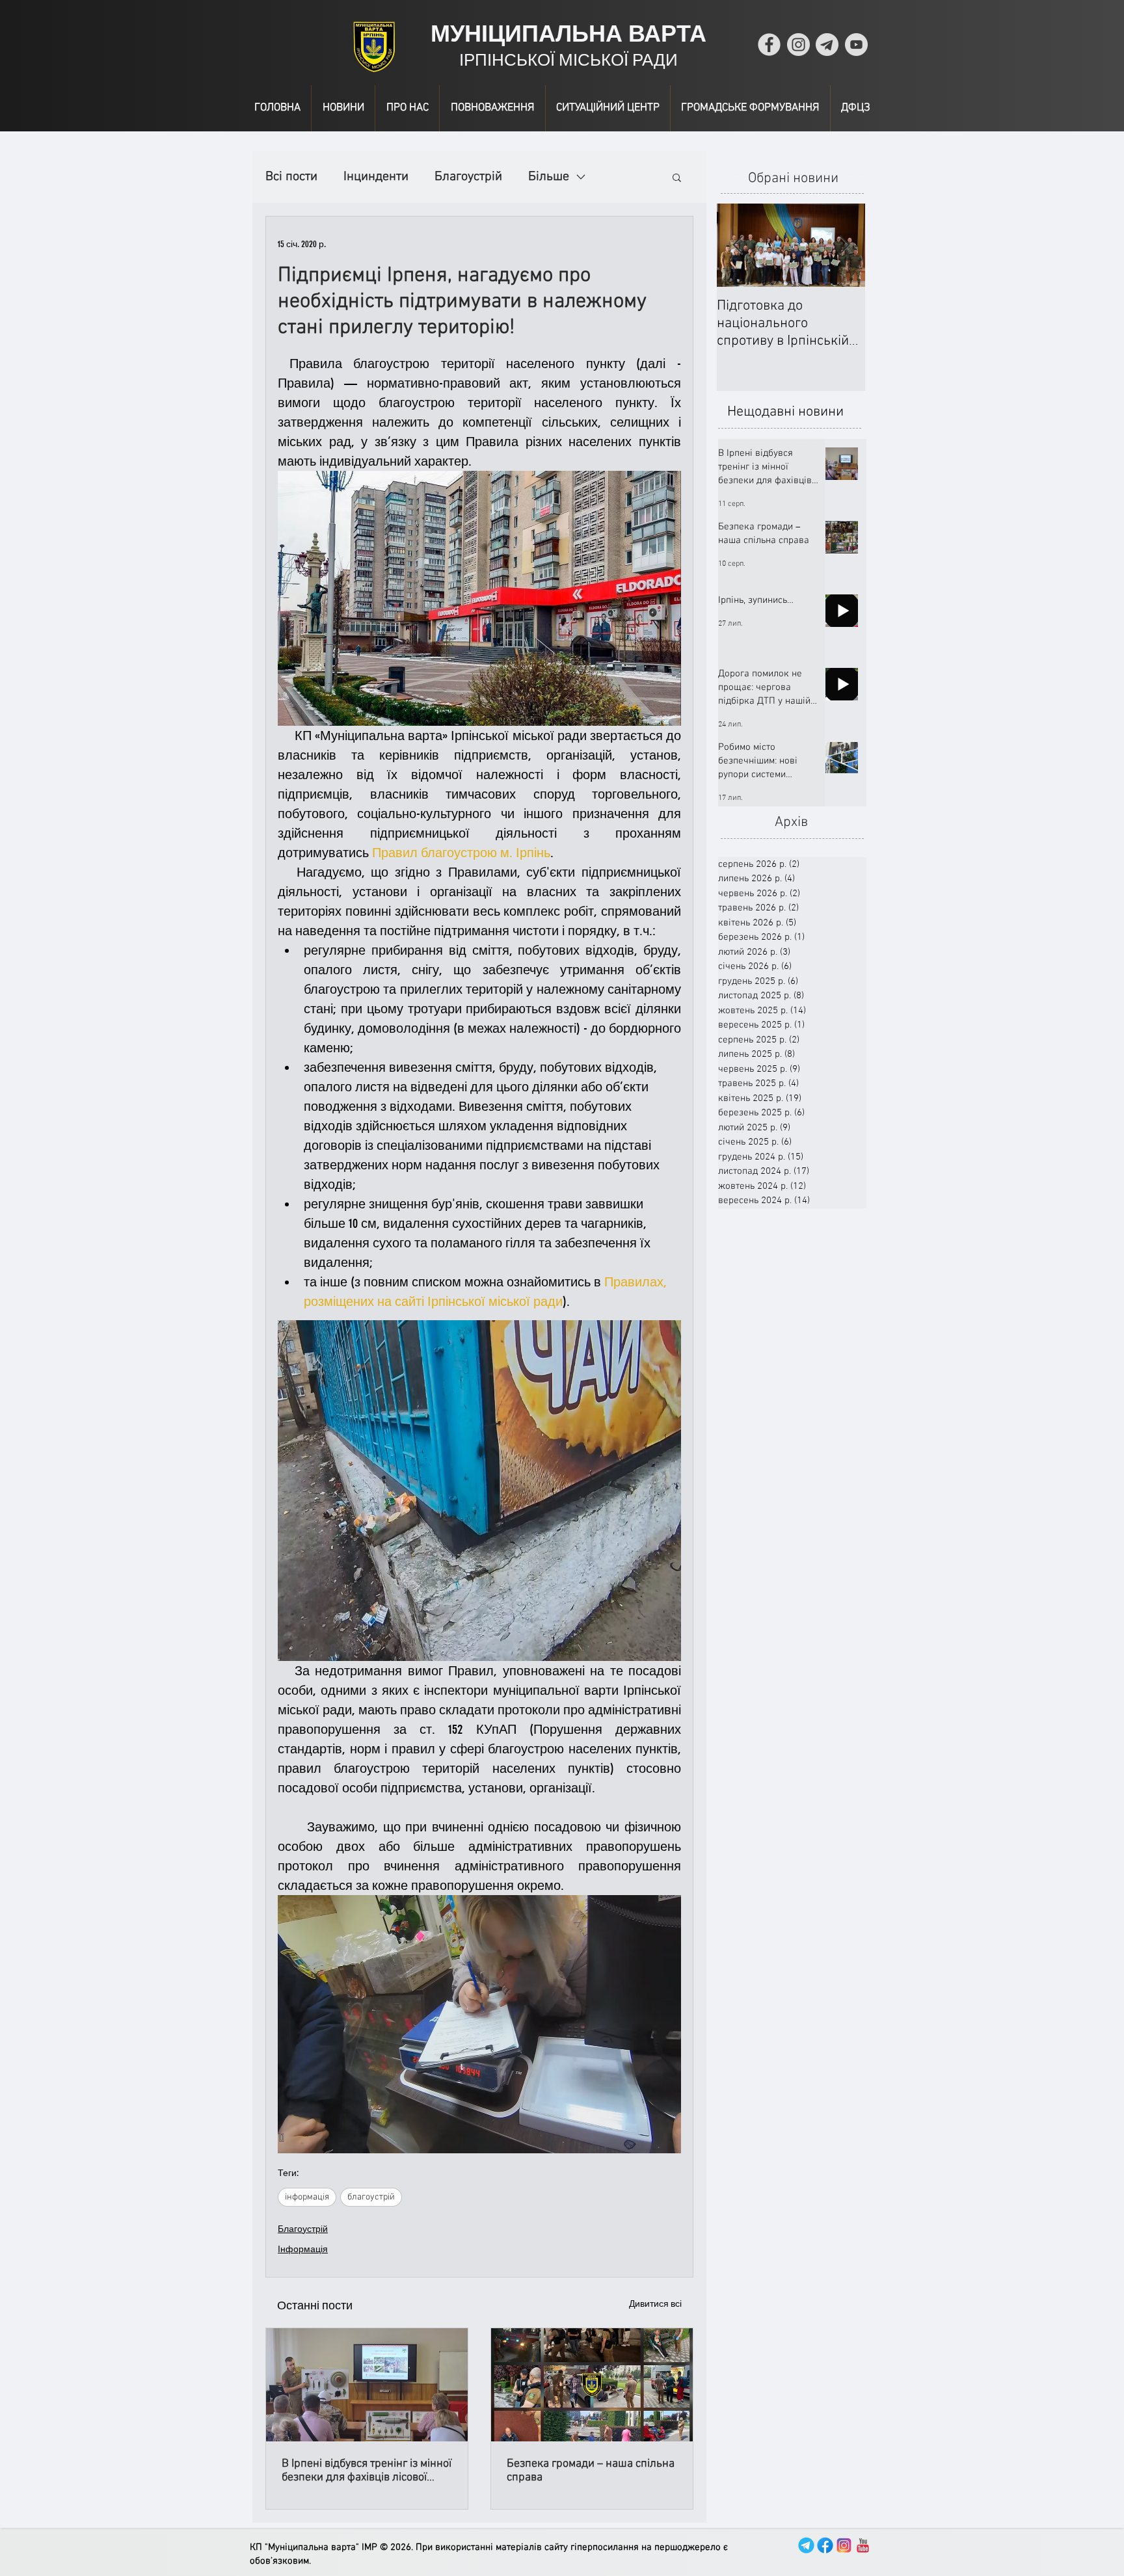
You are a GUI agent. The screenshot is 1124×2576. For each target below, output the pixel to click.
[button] (677, 177)
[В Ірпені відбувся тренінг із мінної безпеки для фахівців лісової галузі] (367, 2385)
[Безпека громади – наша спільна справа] (592, 2385)
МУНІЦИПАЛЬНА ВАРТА (569, 33)
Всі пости (291, 177)
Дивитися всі (655, 2304)
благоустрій (371, 2197)
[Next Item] (844, 246)
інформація (307, 2197)
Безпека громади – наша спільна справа (591, 2471)
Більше (549, 177)
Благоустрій (468, 177)
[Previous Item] (738, 246)
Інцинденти (376, 177)
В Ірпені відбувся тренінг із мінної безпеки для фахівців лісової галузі (367, 2471)
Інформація (303, 2249)
